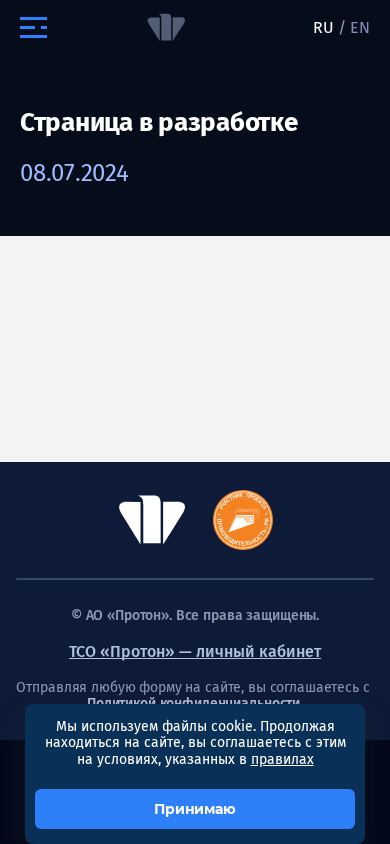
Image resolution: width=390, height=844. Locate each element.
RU (323, 27)
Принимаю (195, 809)
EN (360, 27)
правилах (282, 759)
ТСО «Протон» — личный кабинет (195, 651)
